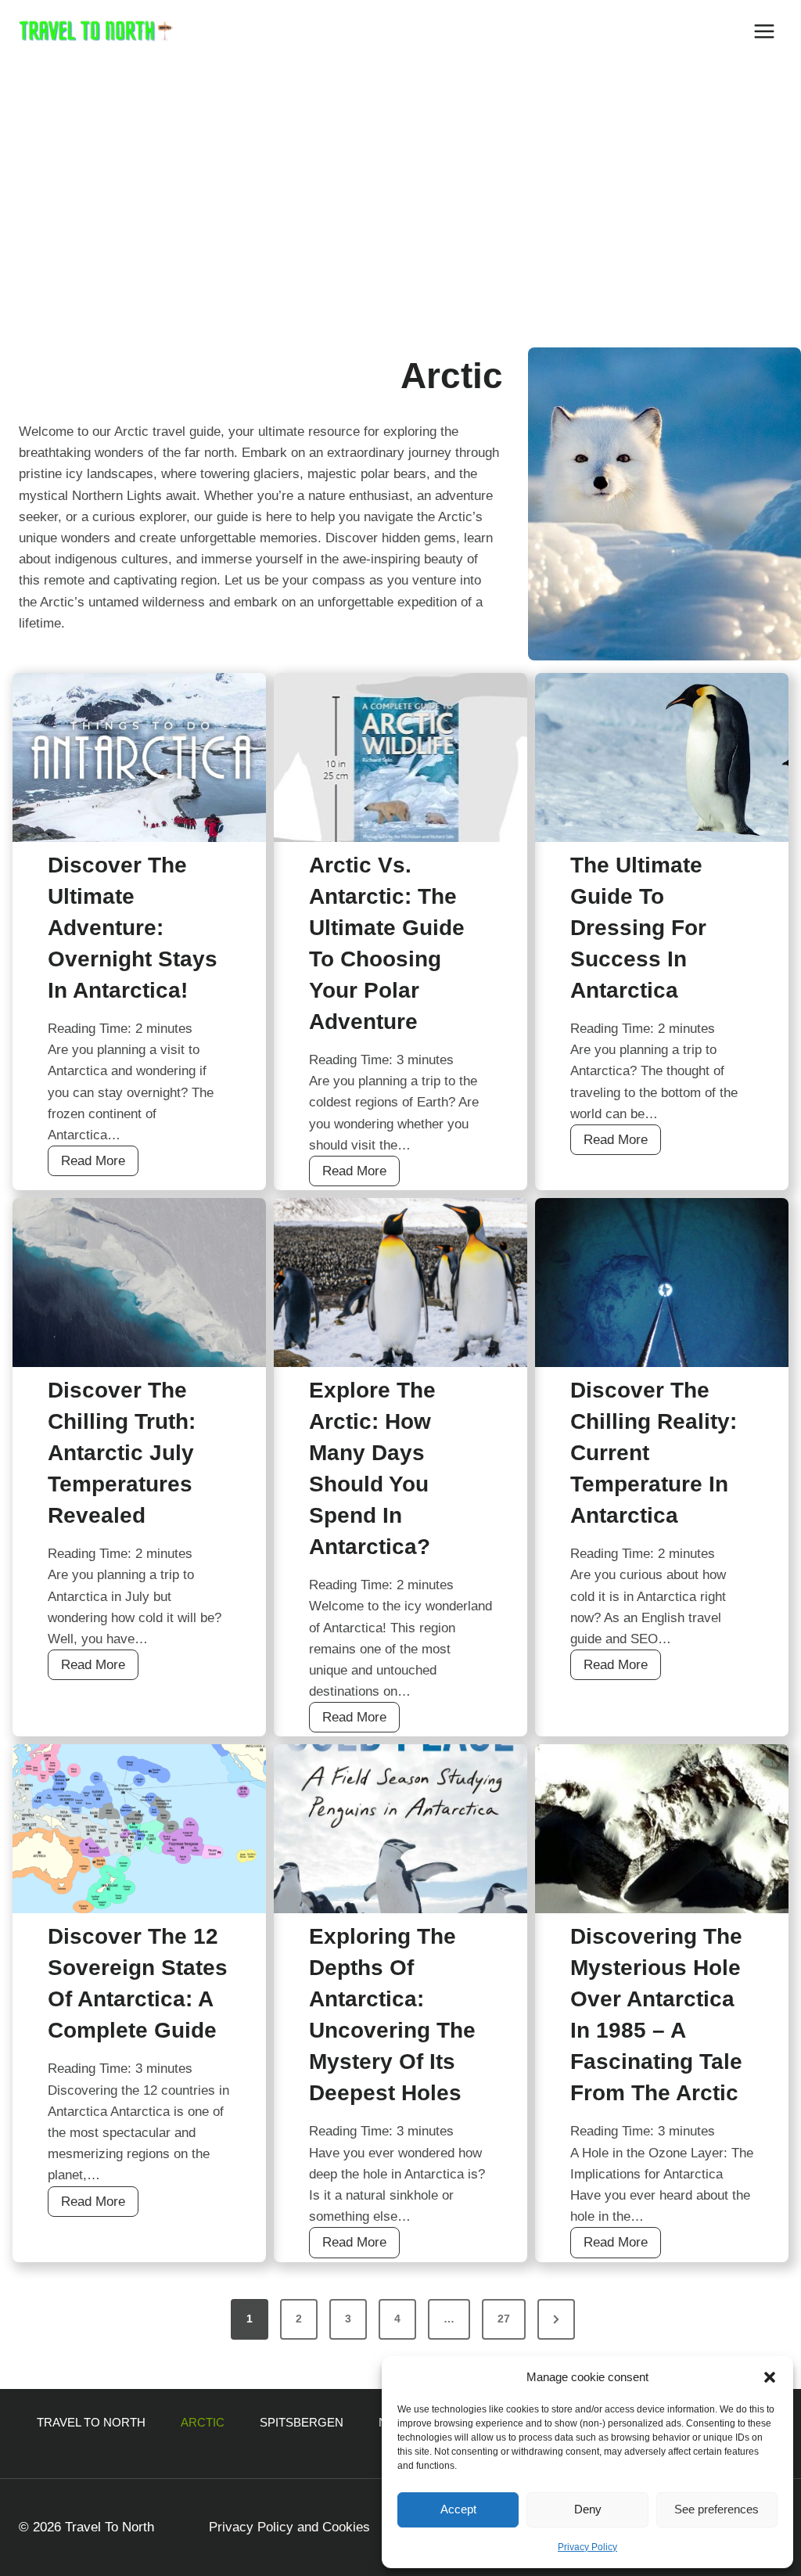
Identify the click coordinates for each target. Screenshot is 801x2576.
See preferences (717, 2509)
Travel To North (91, 2422)
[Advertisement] (400, 180)
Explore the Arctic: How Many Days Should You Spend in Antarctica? (372, 1468)
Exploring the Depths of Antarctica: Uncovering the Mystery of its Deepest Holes (392, 2015)
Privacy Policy (587, 2547)
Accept (458, 2509)
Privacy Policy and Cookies (289, 2527)
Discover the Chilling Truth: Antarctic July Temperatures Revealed (122, 1453)
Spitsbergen (302, 2422)
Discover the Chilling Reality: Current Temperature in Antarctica (654, 1453)
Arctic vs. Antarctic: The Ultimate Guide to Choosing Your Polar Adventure (387, 943)
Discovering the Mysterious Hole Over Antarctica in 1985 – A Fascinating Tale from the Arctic (656, 2015)
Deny (588, 2509)
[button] (770, 2377)
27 (504, 2319)
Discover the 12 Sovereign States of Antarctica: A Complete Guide (138, 1983)
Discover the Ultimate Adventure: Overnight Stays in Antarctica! (133, 928)
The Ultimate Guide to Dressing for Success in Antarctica (638, 928)
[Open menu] (764, 31)
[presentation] (139, 757)
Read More (100, 1164)
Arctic (203, 2422)
